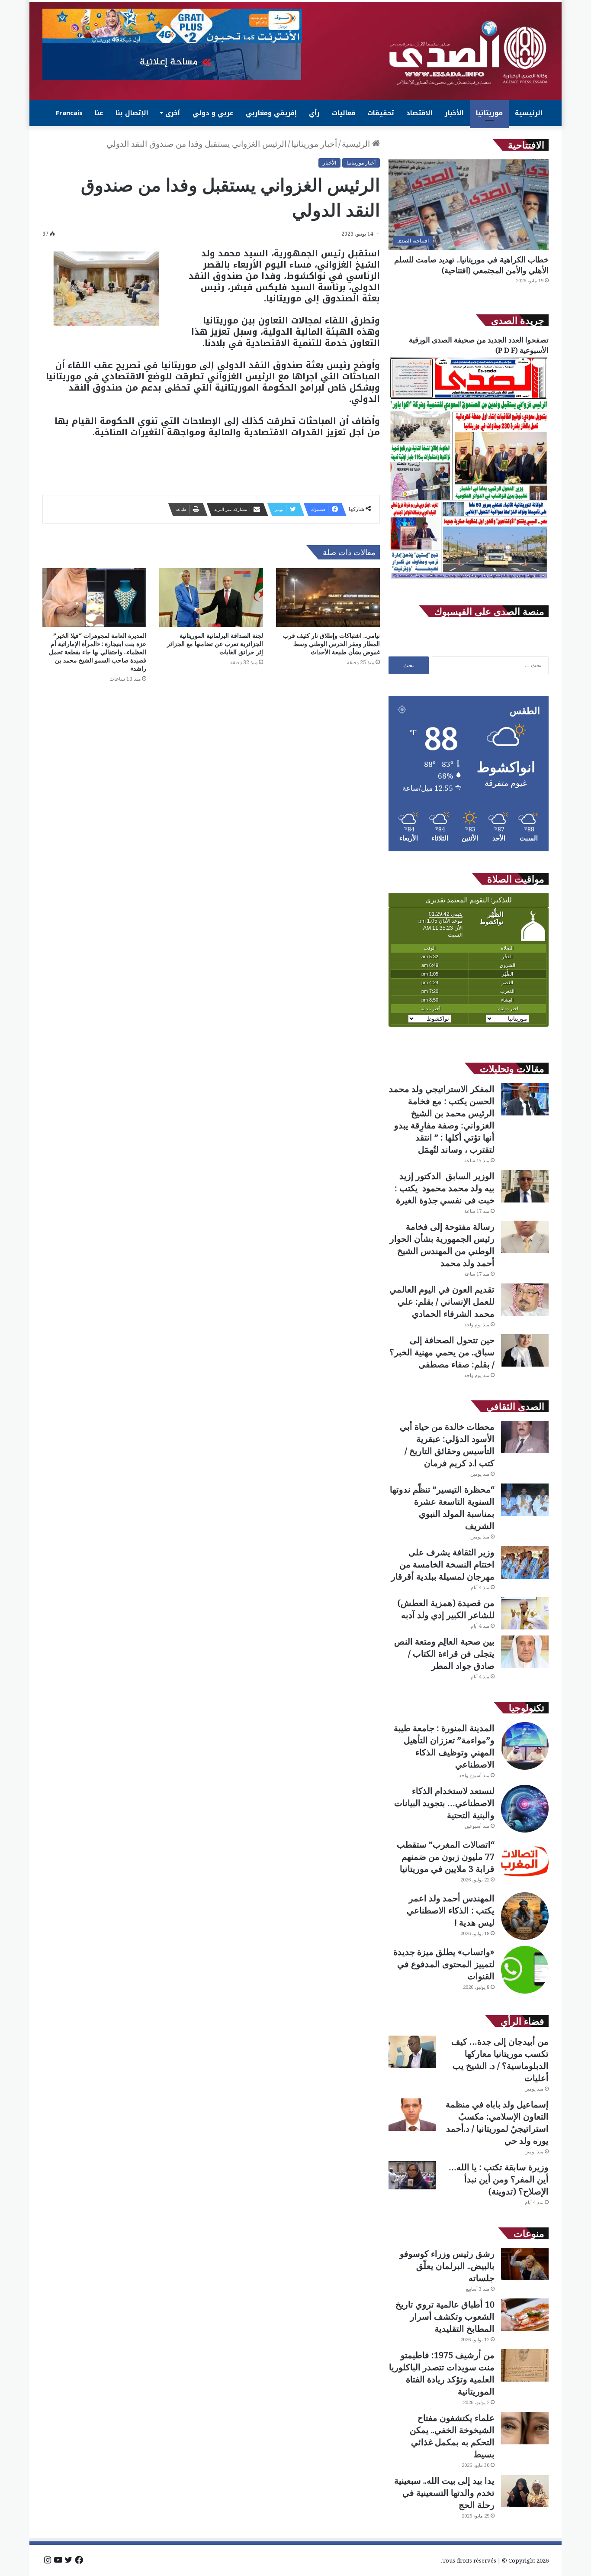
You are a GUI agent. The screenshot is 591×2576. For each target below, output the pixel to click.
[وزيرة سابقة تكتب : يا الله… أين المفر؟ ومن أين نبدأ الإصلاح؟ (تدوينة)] (412, 2175)
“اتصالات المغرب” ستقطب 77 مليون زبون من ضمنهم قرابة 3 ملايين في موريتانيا (446, 1857)
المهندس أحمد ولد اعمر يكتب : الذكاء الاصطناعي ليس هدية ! (451, 1910)
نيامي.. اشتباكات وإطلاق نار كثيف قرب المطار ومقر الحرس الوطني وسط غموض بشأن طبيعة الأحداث (331, 644)
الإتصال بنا (132, 113)
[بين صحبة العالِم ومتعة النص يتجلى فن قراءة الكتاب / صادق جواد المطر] (525, 1652)
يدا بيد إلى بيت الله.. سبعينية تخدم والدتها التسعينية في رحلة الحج (444, 2493)
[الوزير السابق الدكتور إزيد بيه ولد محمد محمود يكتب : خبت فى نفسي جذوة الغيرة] (525, 1186)
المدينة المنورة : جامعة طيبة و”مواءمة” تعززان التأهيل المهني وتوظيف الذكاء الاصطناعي (444, 1746)
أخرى (173, 113)
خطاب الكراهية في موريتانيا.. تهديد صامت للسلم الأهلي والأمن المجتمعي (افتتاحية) (471, 265)
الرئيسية (529, 113)
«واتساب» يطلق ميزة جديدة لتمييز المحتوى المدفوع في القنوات (444, 1964)
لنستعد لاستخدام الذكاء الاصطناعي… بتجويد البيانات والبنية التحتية (444, 1803)
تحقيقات (381, 113)
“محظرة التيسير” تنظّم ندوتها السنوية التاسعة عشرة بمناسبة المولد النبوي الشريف (442, 1508)
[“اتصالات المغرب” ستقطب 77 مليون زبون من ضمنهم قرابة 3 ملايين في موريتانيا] (525, 1862)
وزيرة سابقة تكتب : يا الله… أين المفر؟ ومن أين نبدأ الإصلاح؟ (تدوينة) (499, 2179)
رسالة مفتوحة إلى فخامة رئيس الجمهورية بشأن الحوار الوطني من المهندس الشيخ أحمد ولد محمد (442, 1245)
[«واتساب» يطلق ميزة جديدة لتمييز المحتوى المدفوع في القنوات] (525, 1970)
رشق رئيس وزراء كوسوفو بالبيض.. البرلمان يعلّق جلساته (447, 2266)
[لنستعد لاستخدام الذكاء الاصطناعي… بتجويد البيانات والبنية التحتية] (525, 1809)
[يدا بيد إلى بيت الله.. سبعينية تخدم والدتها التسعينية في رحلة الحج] (525, 2491)
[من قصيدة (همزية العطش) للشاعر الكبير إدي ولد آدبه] (525, 1613)
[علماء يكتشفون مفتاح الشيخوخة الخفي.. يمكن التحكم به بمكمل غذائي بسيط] (525, 2428)
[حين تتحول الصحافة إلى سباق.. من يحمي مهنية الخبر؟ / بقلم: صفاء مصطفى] (525, 1350)
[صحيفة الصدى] (469, 53)
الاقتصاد (419, 113)
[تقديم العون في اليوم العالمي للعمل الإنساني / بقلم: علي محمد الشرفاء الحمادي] (525, 1300)
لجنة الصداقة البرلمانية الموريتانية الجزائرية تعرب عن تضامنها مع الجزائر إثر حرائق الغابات (215, 644)
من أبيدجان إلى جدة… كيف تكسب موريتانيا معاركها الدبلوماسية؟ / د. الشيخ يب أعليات (500, 2060)
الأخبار (454, 113)
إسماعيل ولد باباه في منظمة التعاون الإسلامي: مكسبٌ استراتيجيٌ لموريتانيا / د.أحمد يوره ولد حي (497, 2122)
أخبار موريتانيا (314, 144)
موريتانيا (489, 113)
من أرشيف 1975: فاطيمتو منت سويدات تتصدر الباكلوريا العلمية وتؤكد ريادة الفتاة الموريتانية (442, 2373)
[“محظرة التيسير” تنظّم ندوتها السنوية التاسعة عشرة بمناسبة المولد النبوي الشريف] (525, 1500)
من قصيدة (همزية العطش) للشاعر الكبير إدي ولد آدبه (446, 1609)
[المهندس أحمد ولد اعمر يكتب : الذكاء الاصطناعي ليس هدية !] (525, 1916)
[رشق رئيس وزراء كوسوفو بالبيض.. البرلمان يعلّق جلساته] (525, 2264)
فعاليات (344, 113)
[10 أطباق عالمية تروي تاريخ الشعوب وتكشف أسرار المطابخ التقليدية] (525, 2315)
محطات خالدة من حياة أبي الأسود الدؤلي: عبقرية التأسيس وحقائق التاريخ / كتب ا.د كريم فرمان (447, 1445)
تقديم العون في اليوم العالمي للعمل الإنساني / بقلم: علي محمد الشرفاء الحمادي (442, 1301)
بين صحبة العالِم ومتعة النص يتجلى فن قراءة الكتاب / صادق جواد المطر (444, 1653)
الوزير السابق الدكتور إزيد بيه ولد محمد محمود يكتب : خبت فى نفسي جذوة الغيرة (445, 1188)
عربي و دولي (213, 113)
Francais (69, 113)
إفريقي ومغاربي (271, 113)
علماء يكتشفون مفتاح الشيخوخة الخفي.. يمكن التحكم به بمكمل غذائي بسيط (452, 2436)
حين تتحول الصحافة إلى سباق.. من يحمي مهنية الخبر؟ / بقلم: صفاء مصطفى (442, 1352)
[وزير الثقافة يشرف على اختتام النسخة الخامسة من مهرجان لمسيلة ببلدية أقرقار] (525, 1563)
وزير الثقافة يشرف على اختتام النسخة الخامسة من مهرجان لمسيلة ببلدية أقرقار (443, 1564)
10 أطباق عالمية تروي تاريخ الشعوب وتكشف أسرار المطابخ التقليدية (445, 2316)
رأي (314, 113)
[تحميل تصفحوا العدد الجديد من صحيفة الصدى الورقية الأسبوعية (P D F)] (469, 579)
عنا (99, 113)
